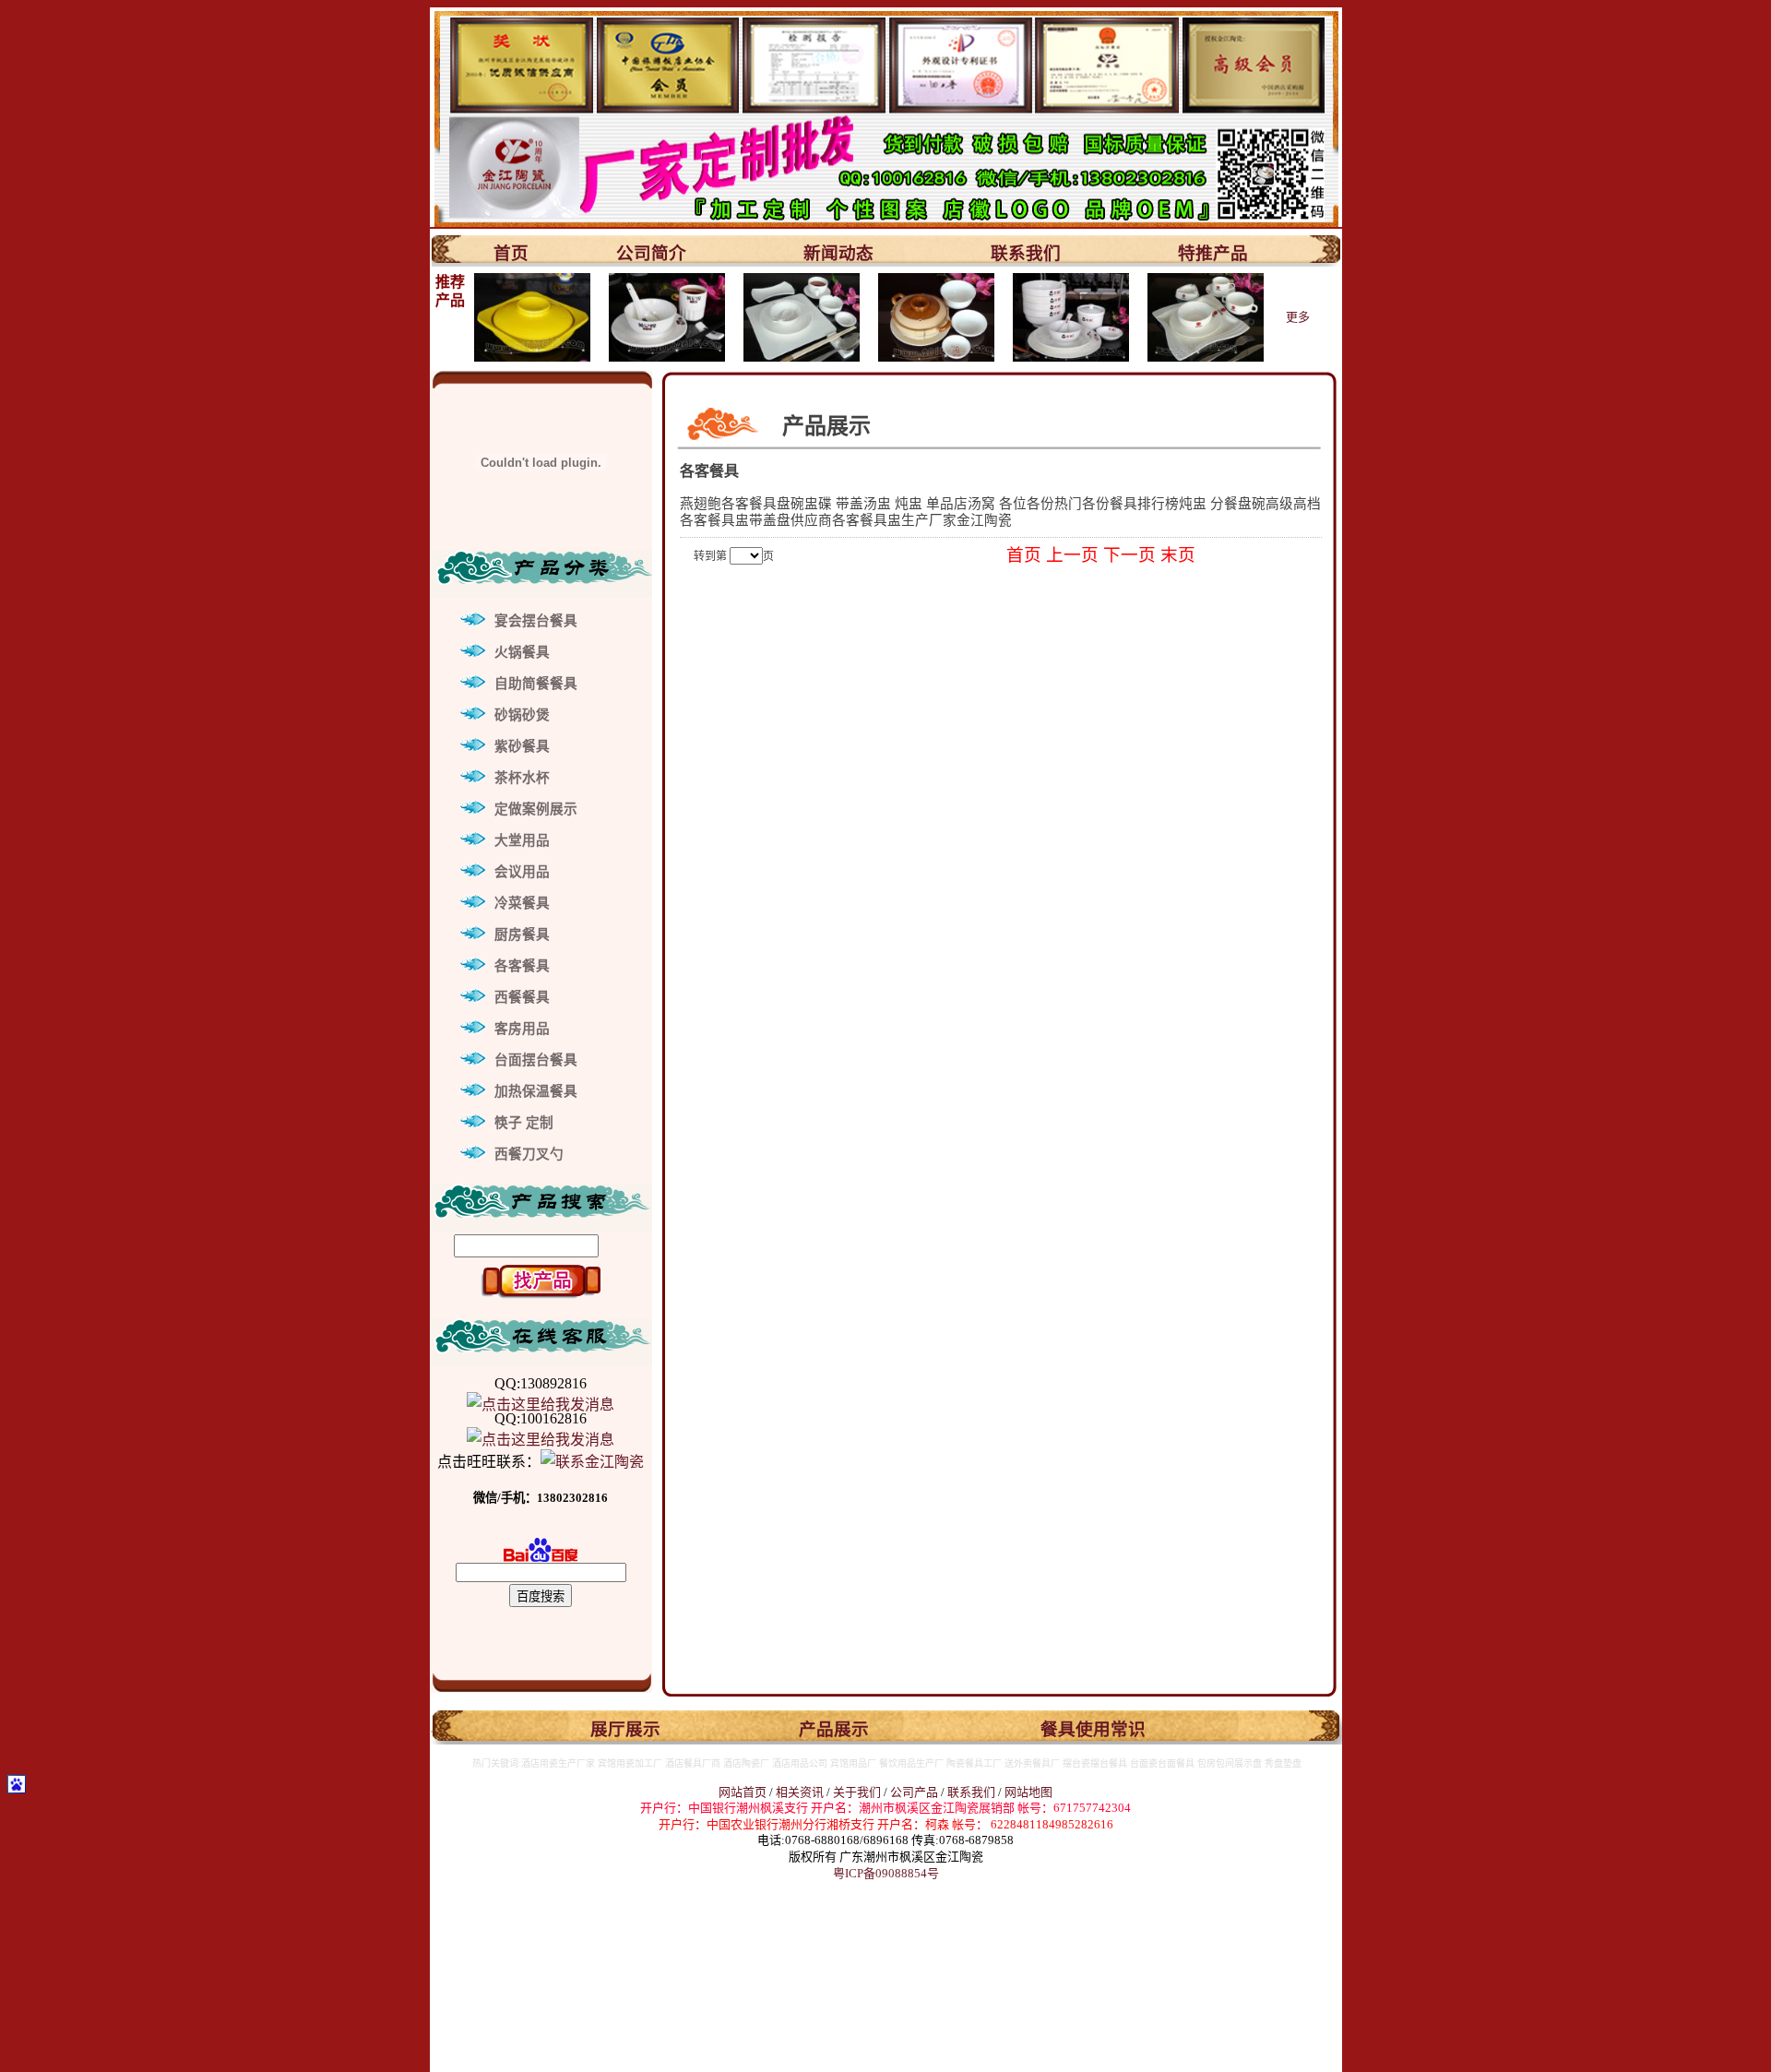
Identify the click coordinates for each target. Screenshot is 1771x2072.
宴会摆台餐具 (536, 621)
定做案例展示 (536, 809)
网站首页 (743, 1792)
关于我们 (858, 1792)
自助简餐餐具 (536, 684)
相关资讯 (800, 1792)
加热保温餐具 (536, 1091)
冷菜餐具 (522, 903)
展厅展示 (625, 1729)
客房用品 (522, 1029)
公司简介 (651, 253)
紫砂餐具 (522, 746)
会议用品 (522, 872)
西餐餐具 (522, 997)
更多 (1298, 317)
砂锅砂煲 (522, 715)
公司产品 (914, 1792)
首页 (511, 253)
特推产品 (1213, 253)
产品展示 (834, 1729)
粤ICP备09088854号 (886, 1873)
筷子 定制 (524, 1123)
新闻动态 (838, 253)
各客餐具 (522, 966)
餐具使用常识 (1093, 1729)
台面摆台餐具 (536, 1060)
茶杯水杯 (522, 778)
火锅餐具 (522, 652)
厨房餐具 (522, 935)
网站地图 (1028, 1792)
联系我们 (1026, 253)
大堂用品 (522, 840)
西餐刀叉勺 (529, 1154)
